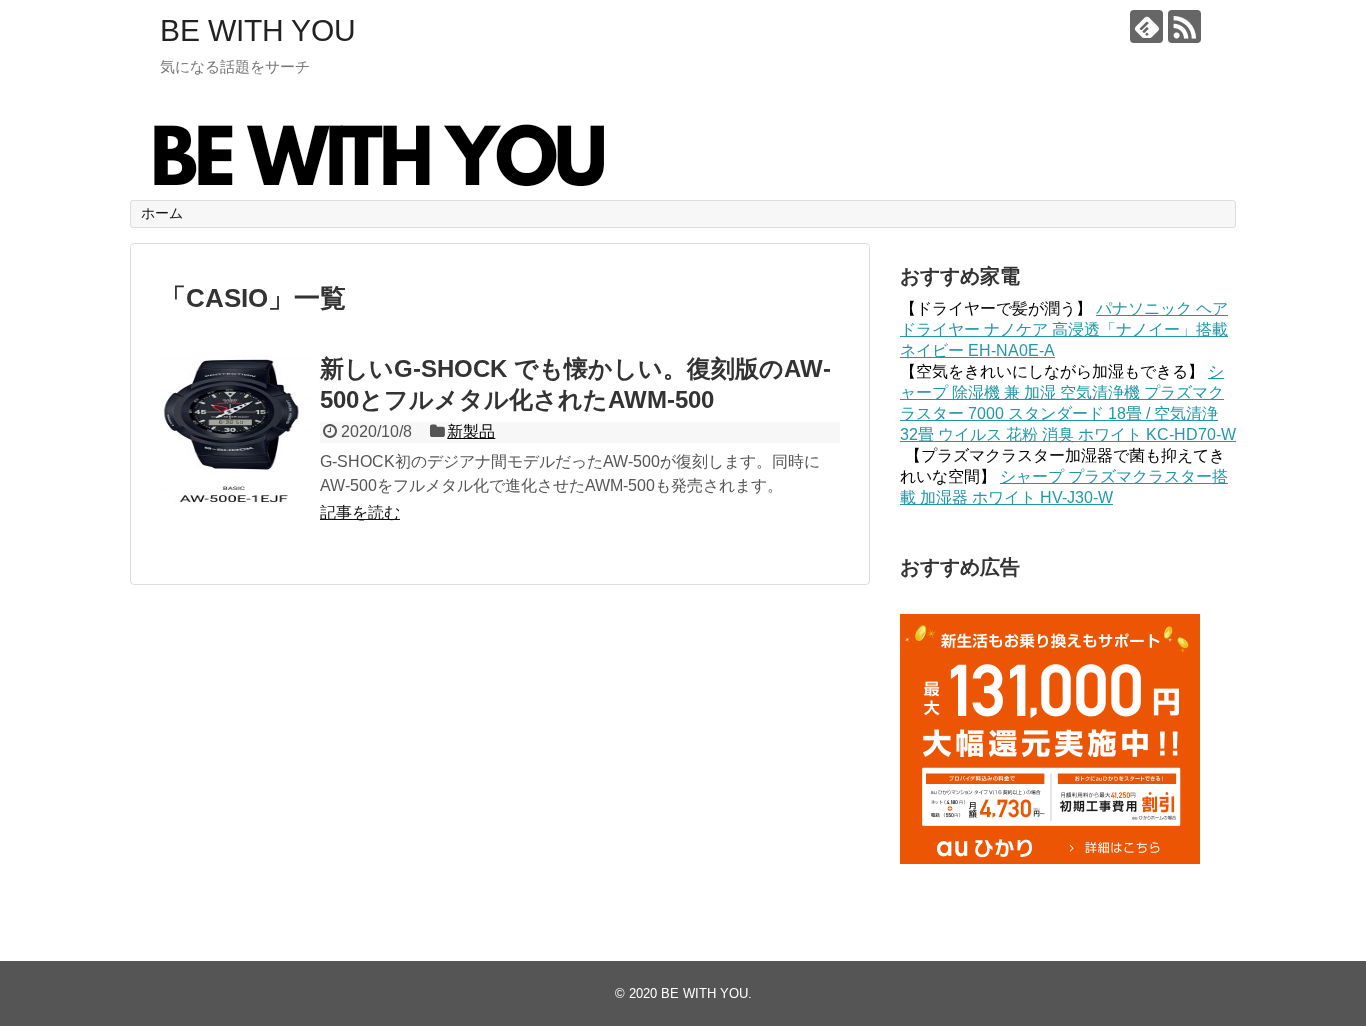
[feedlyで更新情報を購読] (1146, 26)
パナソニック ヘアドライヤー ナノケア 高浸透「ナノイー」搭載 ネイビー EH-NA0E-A (1064, 329)
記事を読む (360, 512)
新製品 (471, 431)
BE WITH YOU (258, 30)
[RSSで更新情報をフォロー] (1184, 26)
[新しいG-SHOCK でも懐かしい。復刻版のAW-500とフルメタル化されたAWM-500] (235, 431)
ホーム (162, 213)
